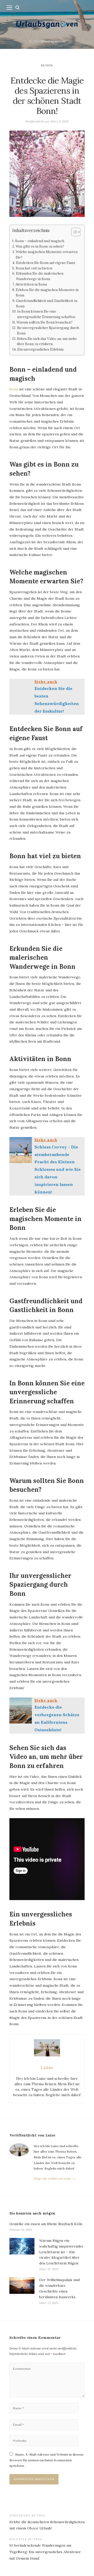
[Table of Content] (76, 232)
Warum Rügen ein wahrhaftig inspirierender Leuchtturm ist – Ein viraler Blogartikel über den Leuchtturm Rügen (61, 2252)
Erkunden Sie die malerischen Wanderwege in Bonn (40, 276)
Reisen (47, 65)
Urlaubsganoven (53, 41)
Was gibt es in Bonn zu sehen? (40, 246)
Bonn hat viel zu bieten (34, 268)
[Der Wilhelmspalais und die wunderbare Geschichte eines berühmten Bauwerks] (22, 2291)
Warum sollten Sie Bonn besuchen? (45, 322)
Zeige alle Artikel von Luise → (54, 2178)
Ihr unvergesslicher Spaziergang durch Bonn (48, 331)
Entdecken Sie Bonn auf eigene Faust (46, 263)
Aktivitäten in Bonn (31, 284)
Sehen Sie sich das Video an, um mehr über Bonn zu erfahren (47, 341)
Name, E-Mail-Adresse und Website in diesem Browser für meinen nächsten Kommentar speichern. (46, 2460)
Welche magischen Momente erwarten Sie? (47, 255)
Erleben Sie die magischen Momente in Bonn (47, 293)
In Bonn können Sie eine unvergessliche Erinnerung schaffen (46, 314)
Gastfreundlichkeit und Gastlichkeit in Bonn (47, 304)
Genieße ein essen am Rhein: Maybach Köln (46, 2224)
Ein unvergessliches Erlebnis (40, 349)
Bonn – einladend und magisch (40, 241)
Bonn (14, 389)
